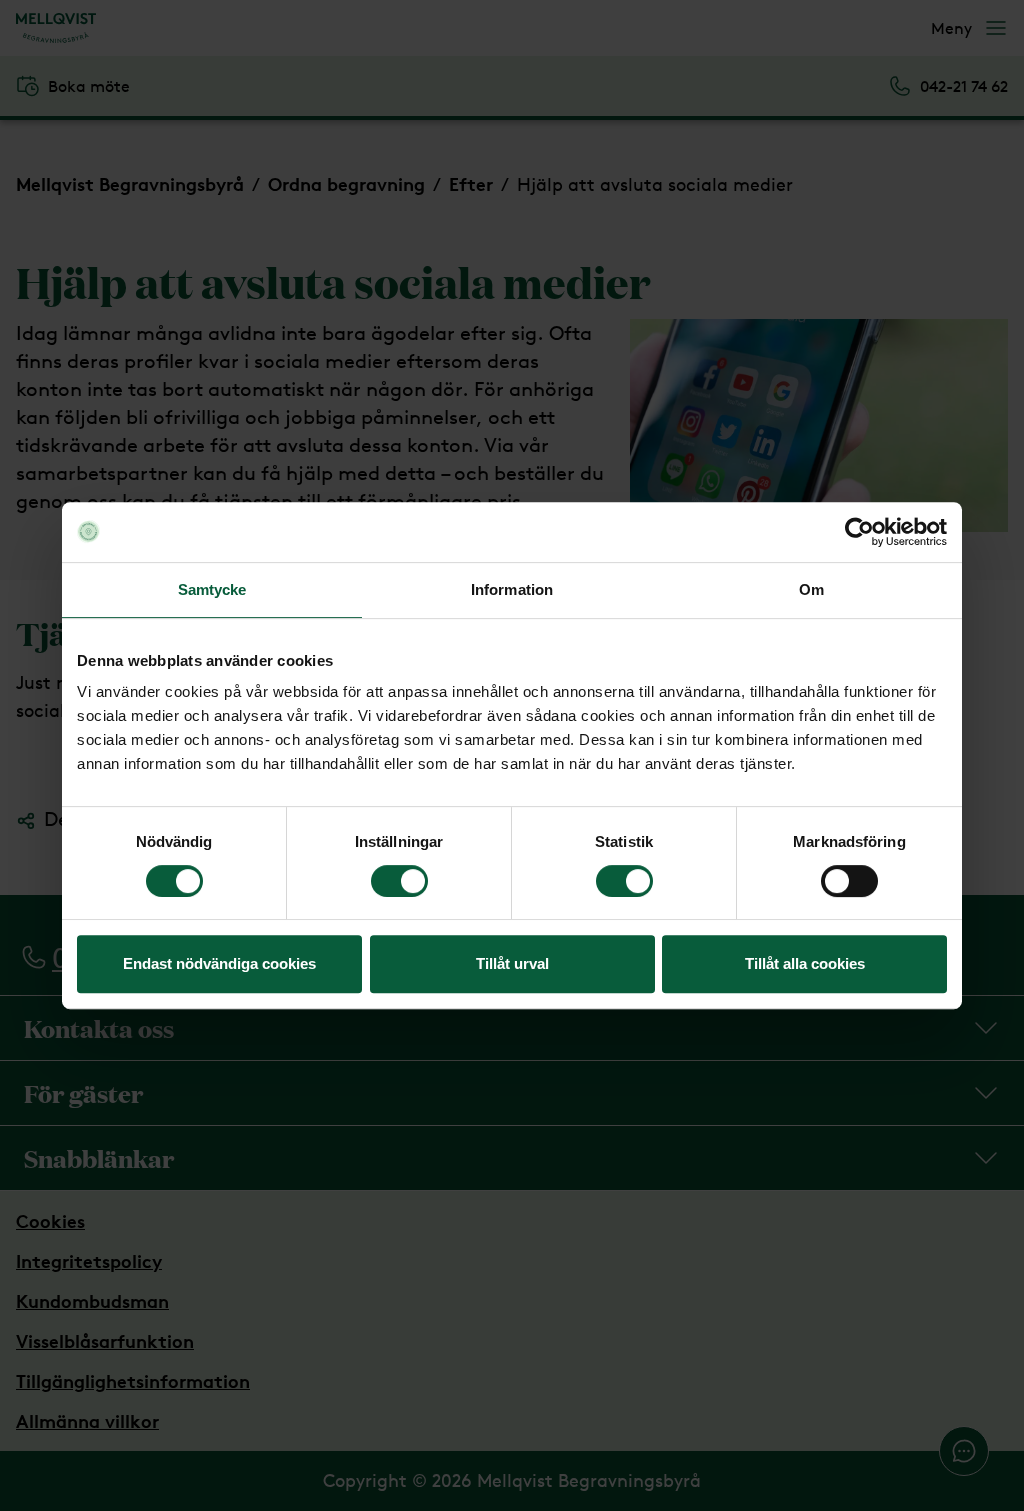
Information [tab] (512, 589)
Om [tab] (811, 589)
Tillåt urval (512, 963)
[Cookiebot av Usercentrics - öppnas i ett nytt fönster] (859, 532)
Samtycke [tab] (212, 589)
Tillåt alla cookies (805, 963)
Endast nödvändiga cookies (219, 963)
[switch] (399, 881)
